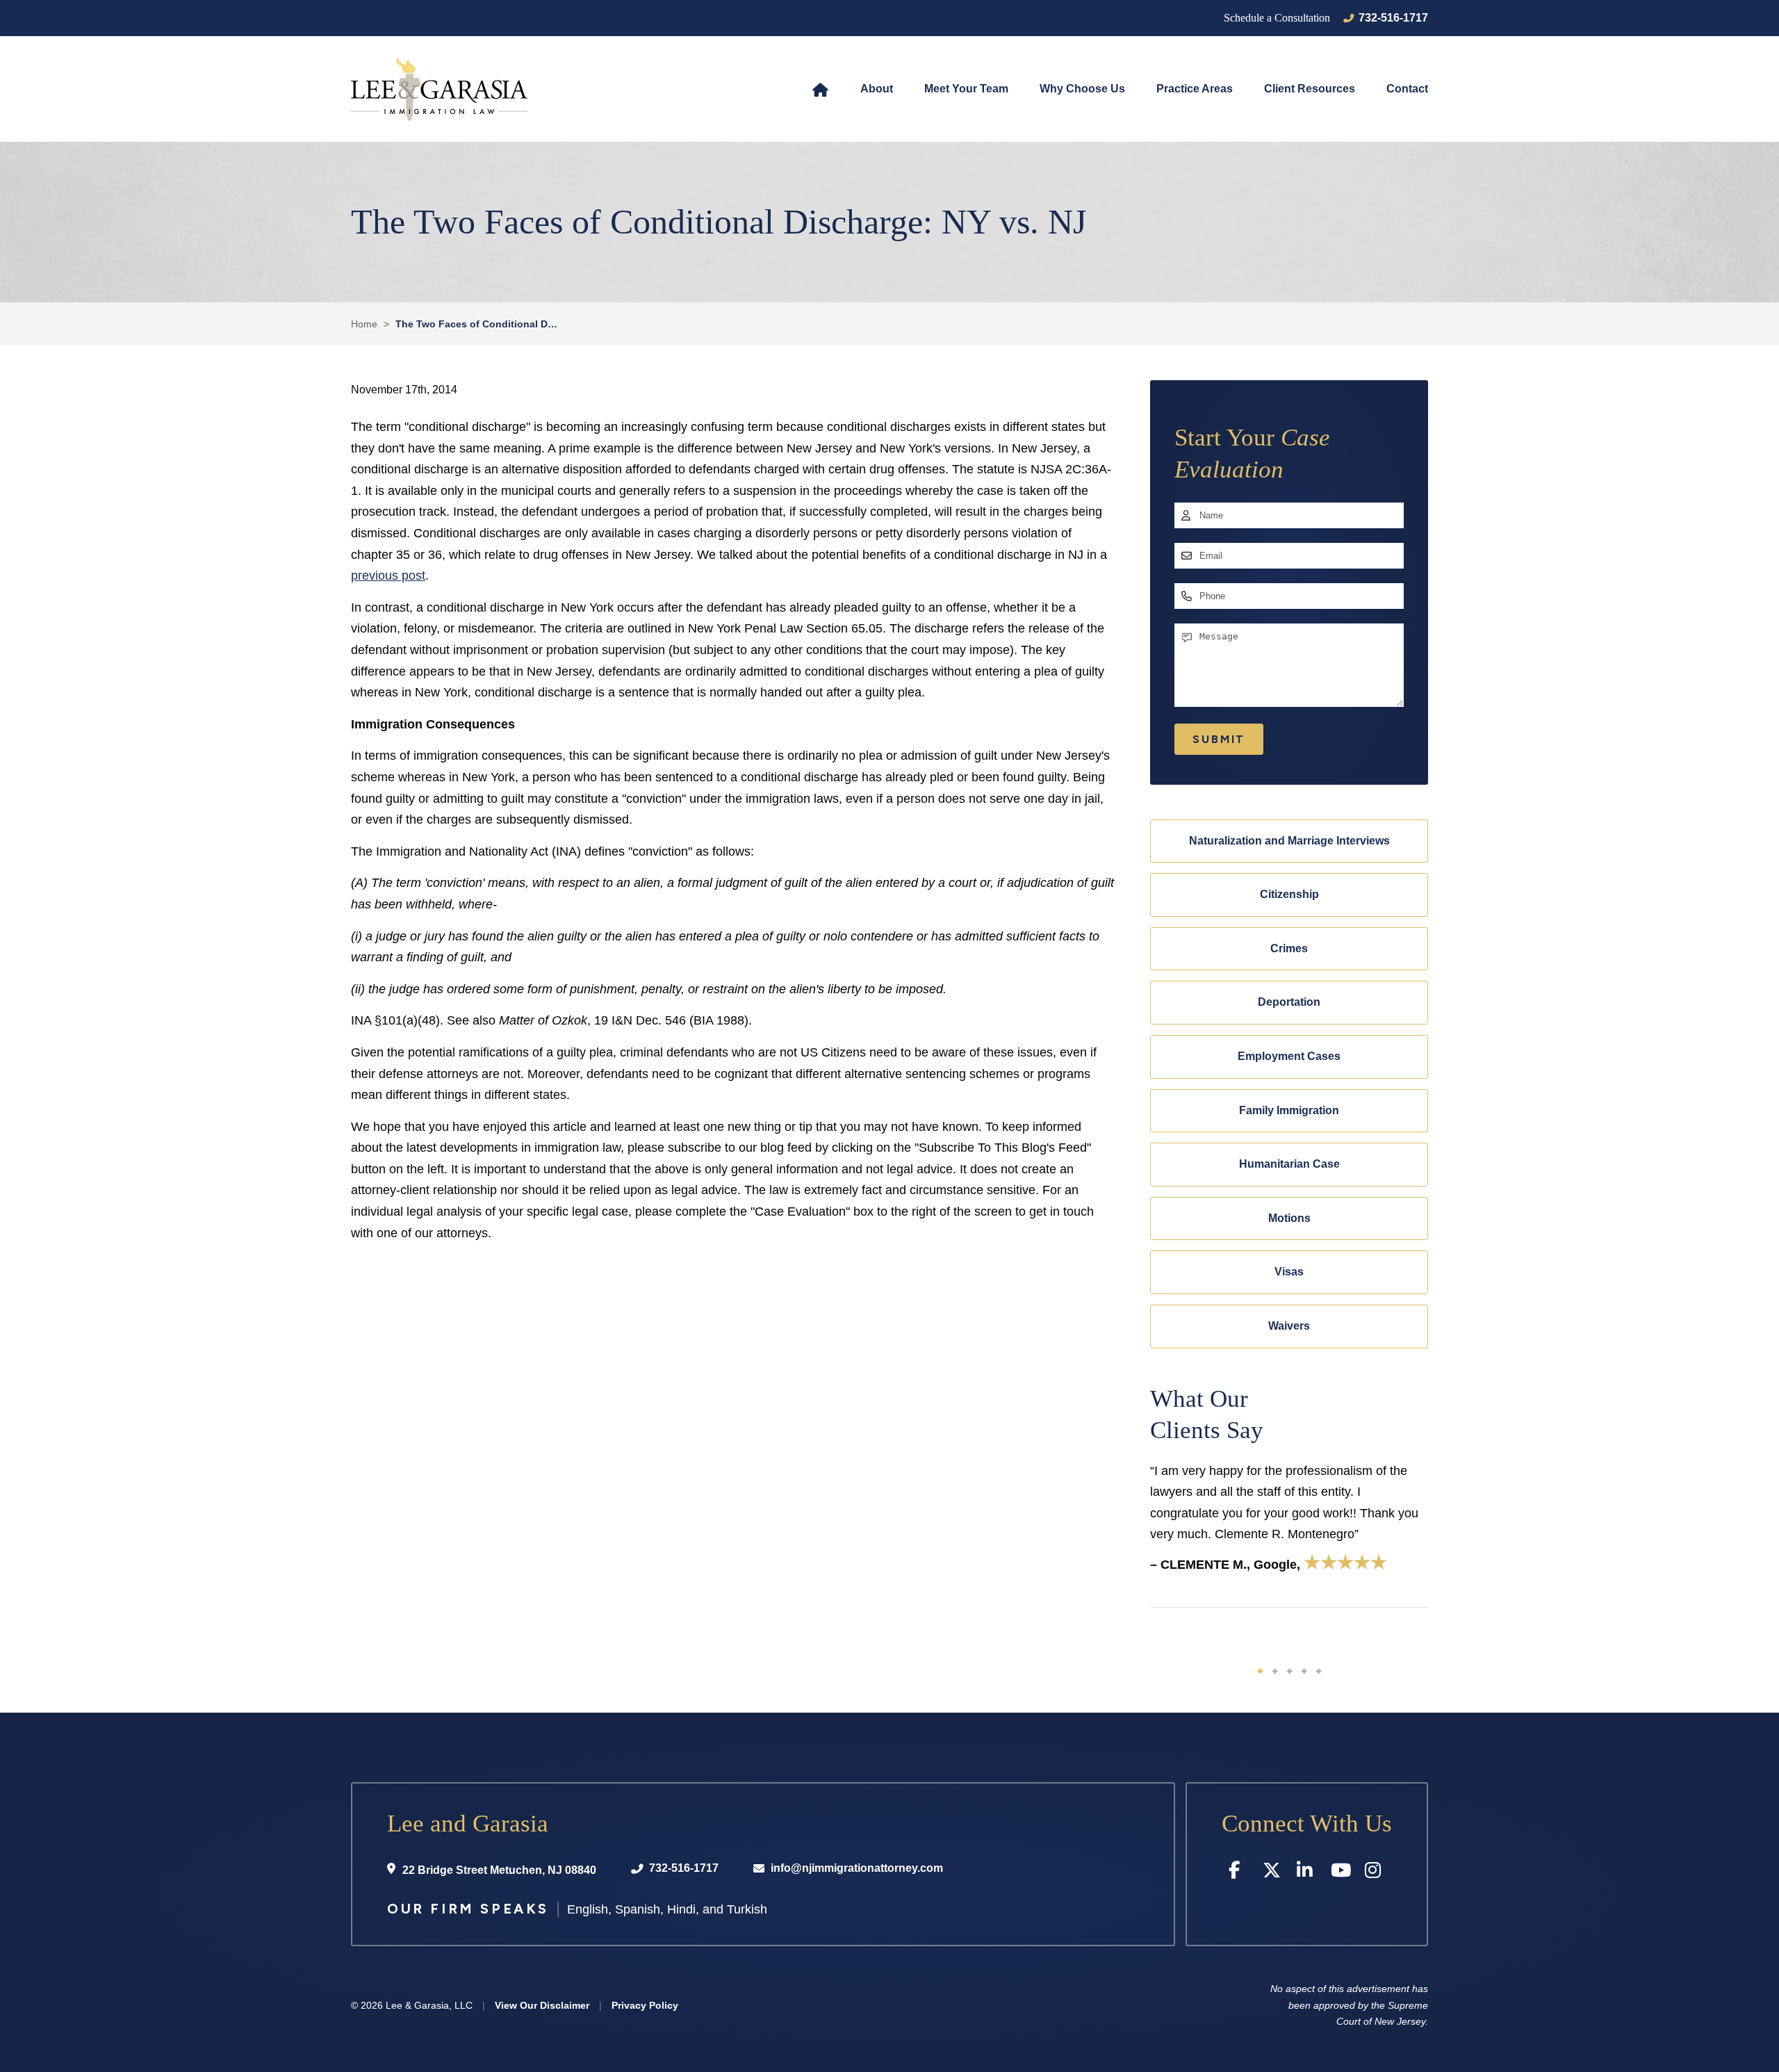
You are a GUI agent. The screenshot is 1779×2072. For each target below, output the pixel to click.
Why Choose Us (1082, 89)
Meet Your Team (966, 89)
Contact (1407, 89)
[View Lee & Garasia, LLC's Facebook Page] (1239, 1873)
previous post (388, 576)
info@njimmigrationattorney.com (857, 1868)
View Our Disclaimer (542, 2005)
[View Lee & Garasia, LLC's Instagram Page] (1375, 1873)
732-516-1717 (1393, 18)
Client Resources (1310, 89)
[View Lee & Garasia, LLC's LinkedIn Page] (1307, 1873)
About (877, 89)
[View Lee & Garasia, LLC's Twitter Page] (1273, 1873)
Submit (1219, 739)
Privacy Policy (645, 2005)
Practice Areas (1195, 89)
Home (820, 89)
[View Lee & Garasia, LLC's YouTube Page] (1341, 1873)
